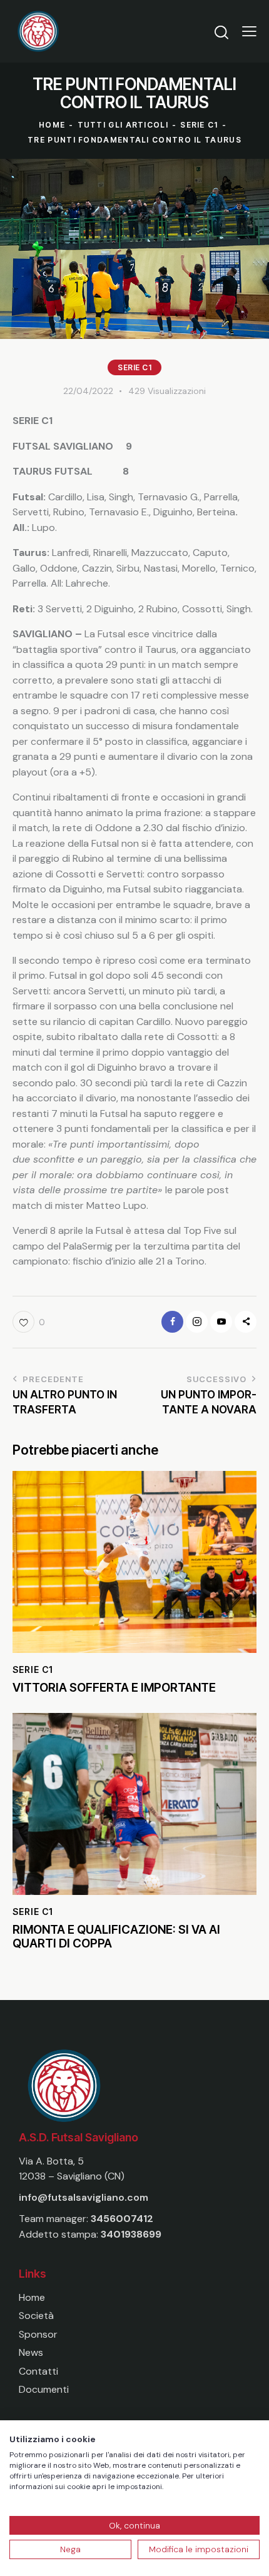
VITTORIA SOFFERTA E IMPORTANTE (114, 1688)
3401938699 (131, 2234)
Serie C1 (199, 125)
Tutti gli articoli (123, 125)
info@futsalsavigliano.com (84, 2197)
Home (52, 125)
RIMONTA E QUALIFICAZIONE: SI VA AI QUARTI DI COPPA (116, 1937)
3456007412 (122, 2219)
